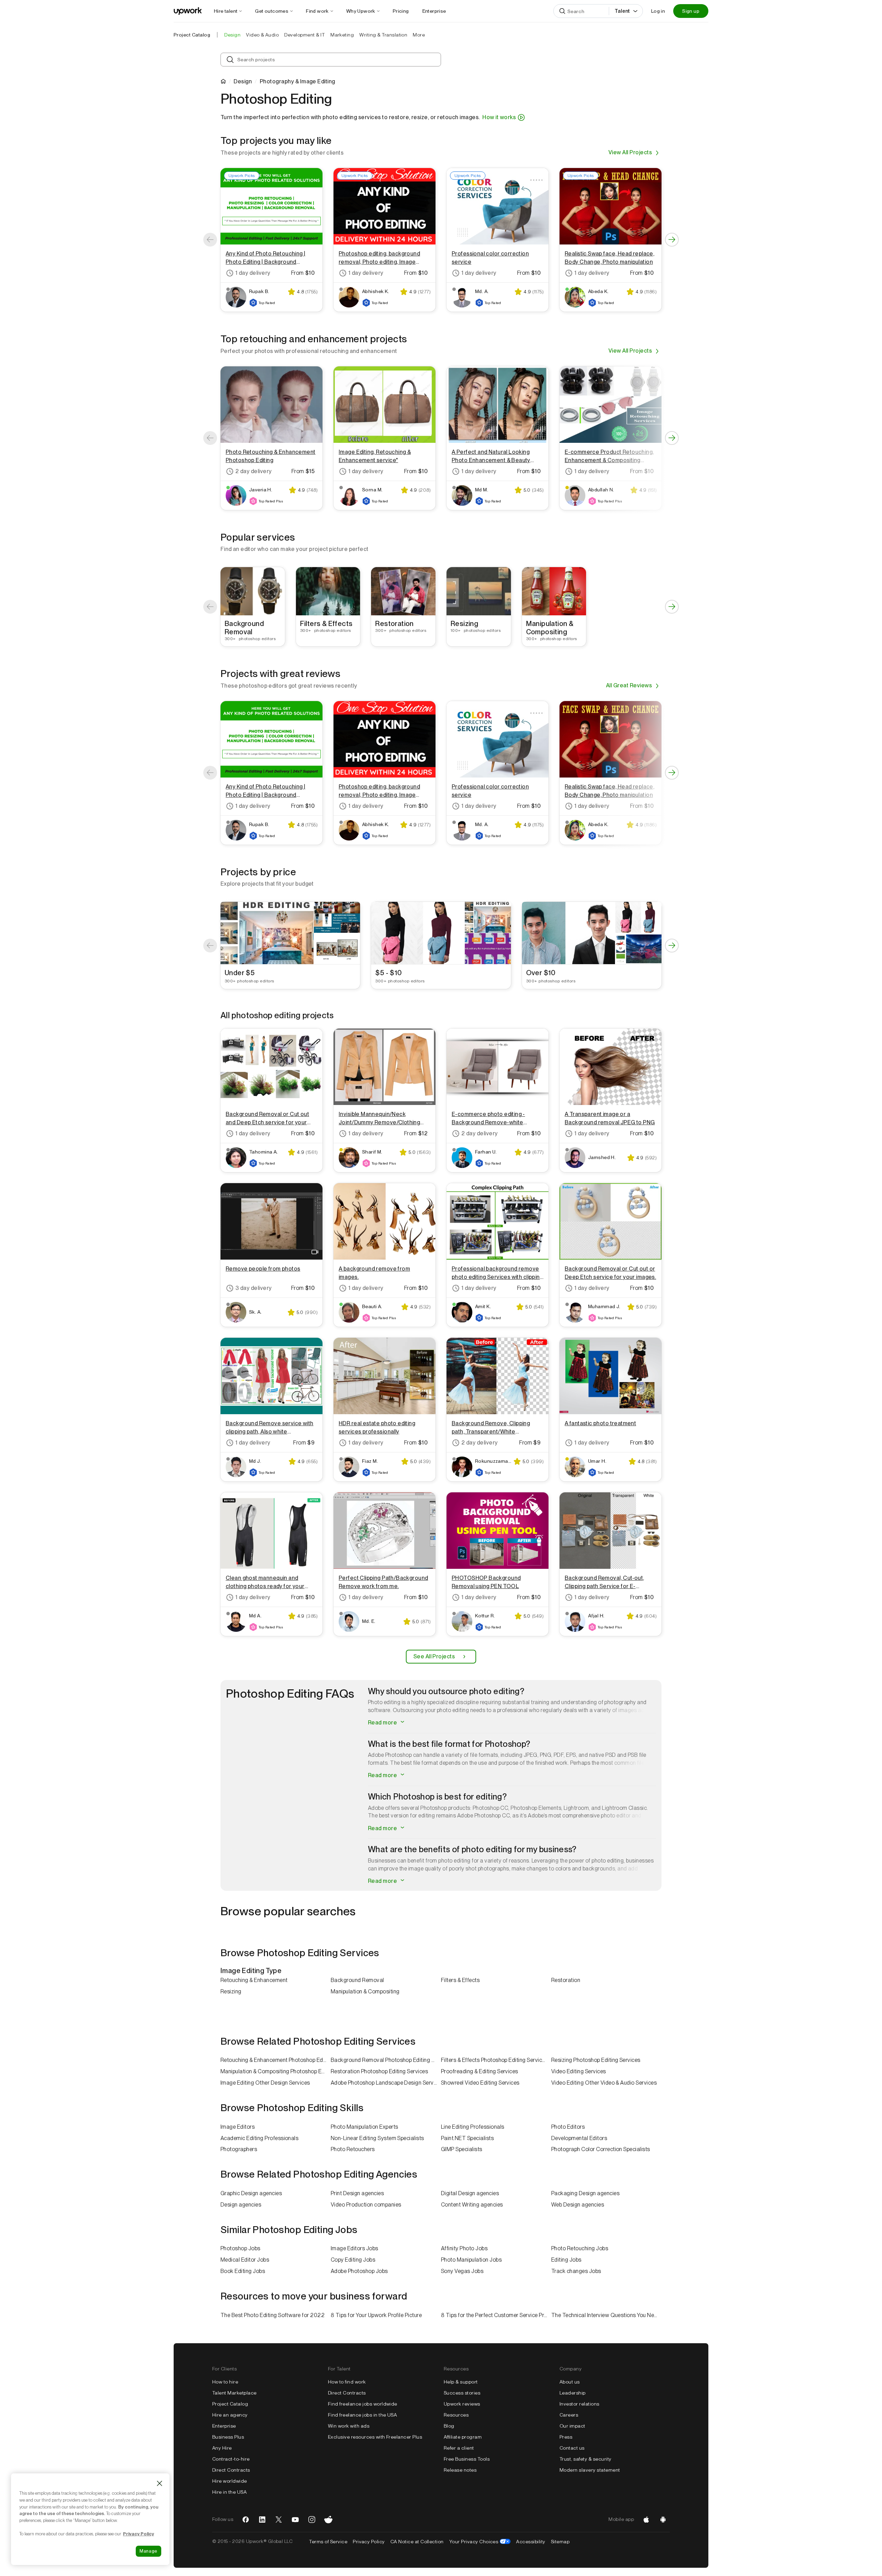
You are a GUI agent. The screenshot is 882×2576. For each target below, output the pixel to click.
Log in (658, 11)
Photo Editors (568, 2127)
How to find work (347, 2382)
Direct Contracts (231, 2470)
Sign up (691, 11)
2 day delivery (254, 471)
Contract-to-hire (231, 2459)
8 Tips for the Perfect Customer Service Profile (496, 2315)
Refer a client (459, 2448)
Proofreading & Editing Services (480, 2071)
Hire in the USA (229, 2492)
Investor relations (580, 2404)
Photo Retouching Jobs (580, 2248)
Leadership (573, 2393)
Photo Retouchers (353, 2149)
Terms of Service (328, 2542)
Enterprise (224, 2426)
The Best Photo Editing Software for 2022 (273, 2315)
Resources (456, 2415)
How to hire (225, 2382)
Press (566, 2437)
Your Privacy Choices (480, 2542)
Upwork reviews (462, 2404)
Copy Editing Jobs (353, 2260)
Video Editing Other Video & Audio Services (604, 2083)
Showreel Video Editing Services (480, 2083)
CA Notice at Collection (417, 2542)
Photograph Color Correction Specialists (601, 2149)
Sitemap (560, 2542)
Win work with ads (349, 2426)
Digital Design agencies (470, 2193)
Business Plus (228, 2437)
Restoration (566, 1980)
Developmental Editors (579, 2138)
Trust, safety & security (586, 2459)
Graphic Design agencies (251, 2193)
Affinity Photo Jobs (464, 2248)
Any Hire (222, 2448)
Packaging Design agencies (585, 2193)
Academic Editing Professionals (259, 2138)
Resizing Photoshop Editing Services (596, 2060)
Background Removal (357, 1980)
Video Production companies (366, 2205)
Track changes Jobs (576, 2271)
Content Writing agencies (472, 2205)
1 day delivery (253, 273)
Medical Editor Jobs (245, 2260)
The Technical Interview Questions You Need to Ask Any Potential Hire (606, 2315)
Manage (148, 2551)
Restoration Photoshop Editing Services (379, 2071)
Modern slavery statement (590, 2470)
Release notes (460, 2470)
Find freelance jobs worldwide (363, 2404)
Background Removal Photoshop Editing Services (386, 2060)
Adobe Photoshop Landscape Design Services (386, 2083)
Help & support (461, 2382)
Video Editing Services (579, 2071)
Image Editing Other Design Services (265, 2083)
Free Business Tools (467, 2459)
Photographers (239, 2149)
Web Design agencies (578, 2205)
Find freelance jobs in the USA (362, 2415)
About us (570, 2382)
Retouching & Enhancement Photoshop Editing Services (276, 2060)
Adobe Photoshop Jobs (359, 2271)
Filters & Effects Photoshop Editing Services (494, 2060)
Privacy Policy (369, 2542)
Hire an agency (230, 2415)
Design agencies (241, 2205)
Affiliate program (463, 2437)
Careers (569, 2415)
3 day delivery (254, 1288)
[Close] (160, 2483)
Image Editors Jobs (355, 2248)
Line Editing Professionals (473, 2127)
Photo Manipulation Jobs (471, 2260)
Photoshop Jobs (240, 2248)
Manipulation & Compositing (365, 1991)
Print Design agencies (357, 2193)
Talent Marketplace (234, 2393)
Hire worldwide (230, 2481)
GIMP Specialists (462, 2149)
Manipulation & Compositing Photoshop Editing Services (276, 2071)
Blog (449, 2426)
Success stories (462, 2393)
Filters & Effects (460, 1980)
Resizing (231, 1991)
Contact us (572, 2448)
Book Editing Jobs (243, 2271)
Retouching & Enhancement (254, 1980)
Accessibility (531, 2542)
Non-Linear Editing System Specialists (377, 2138)
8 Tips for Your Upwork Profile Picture (376, 2315)
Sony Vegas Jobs (462, 2271)
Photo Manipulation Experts (364, 2127)
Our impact (572, 2426)
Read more (383, 1723)
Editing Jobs (566, 2260)
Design (243, 82)
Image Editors (238, 2127)
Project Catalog (192, 35)
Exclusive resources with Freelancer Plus (375, 2437)
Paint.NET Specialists (467, 2138)
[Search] (562, 11)
